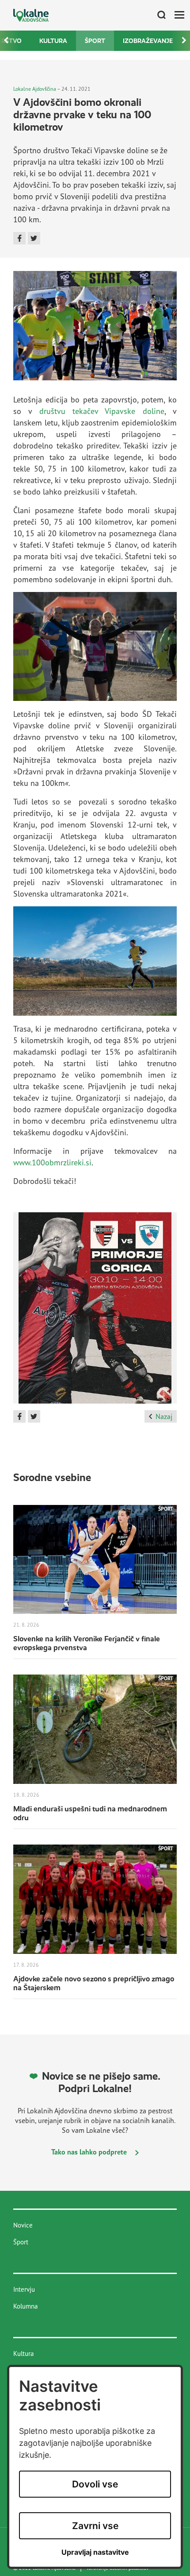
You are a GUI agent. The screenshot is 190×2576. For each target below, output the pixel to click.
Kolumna (25, 2306)
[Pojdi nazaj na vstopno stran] (31, 15)
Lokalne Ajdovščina (35, 89)
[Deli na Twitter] (34, 238)
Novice (23, 2225)
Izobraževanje (148, 41)
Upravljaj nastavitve (95, 2552)
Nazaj (164, 1416)
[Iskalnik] (158, 15)
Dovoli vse (95, 2484)
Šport (95, 41)
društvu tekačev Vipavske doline (102, 411)
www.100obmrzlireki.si (52, 1162)
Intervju (24, 2289)
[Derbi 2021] (95, 1311)
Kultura (53, 41)
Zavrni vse (95, 2526)
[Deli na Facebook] (19, 238)
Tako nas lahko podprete (90, 2152)
